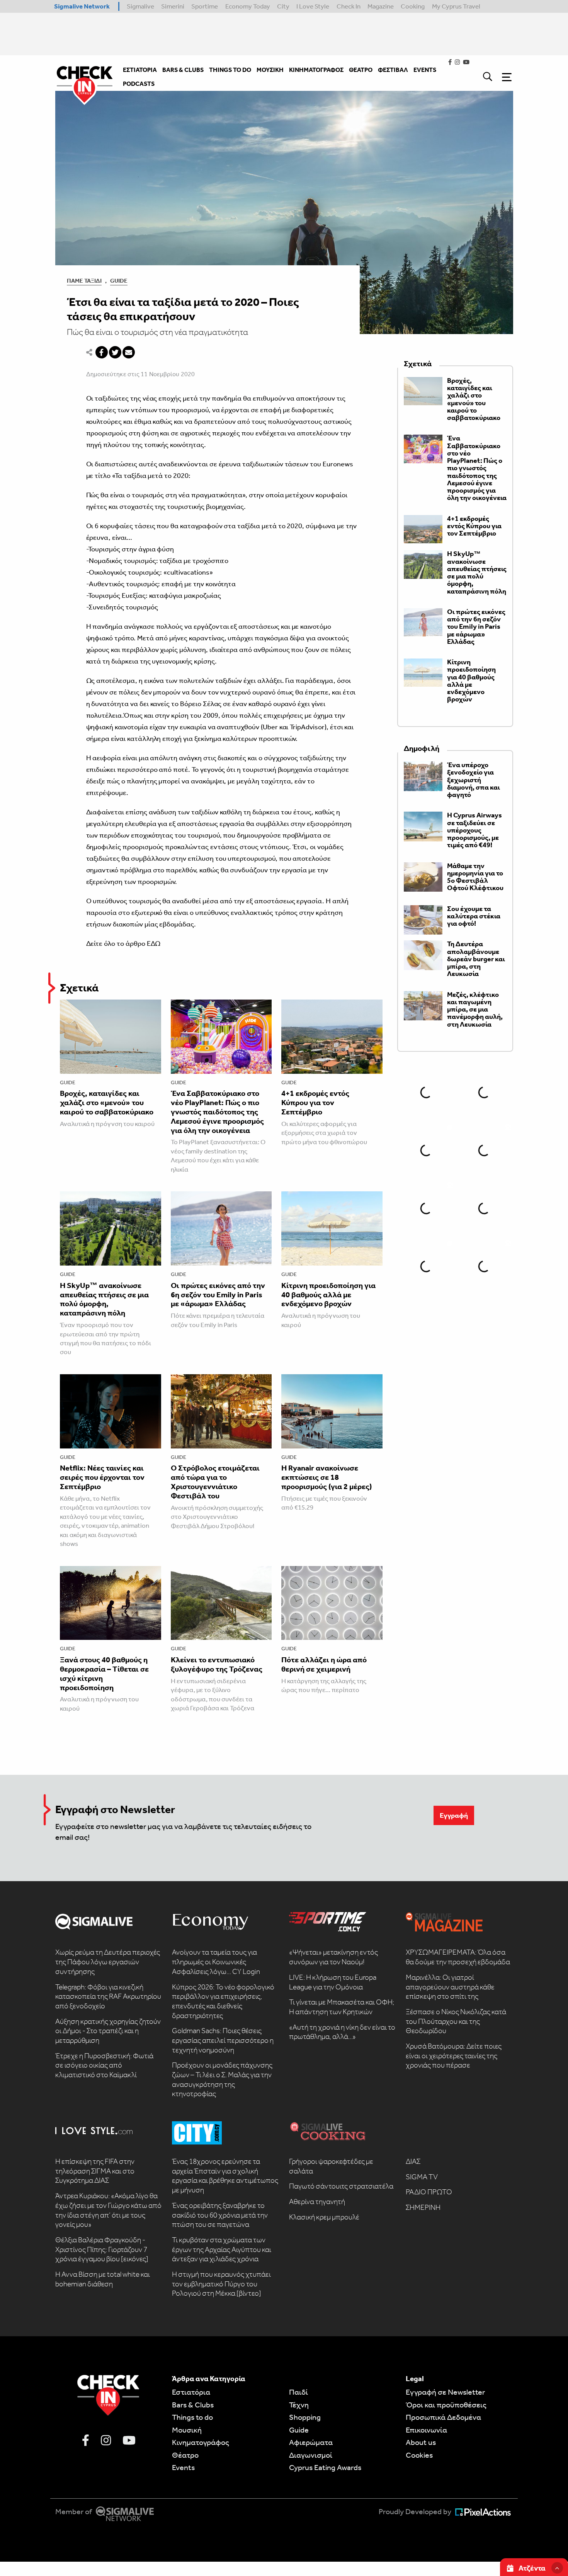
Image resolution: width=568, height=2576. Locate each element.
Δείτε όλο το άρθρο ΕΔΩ (123, 943)
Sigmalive (140, 6)
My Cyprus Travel (456, 6)
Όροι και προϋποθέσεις (446, 2405)
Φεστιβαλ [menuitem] (393, 70)
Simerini (173, 6)
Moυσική (187, 2430)
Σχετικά (79, 988)
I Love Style (313, 6)
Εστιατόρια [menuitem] (140, 70)
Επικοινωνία (426, 2430)
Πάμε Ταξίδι (84, 281)
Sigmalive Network (82, 6)
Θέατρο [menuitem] (361, 70)
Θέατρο (185, 2455)
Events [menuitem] (425, 70)
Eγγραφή (454, 1815)
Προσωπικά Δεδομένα (443, 2417)
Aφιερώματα (311, 2442)
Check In (349, 6)
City (283, 6)
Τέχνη (299, 2405)
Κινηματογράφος (201, 2442)
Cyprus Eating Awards (325, 2467)
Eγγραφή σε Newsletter (445, 2392)
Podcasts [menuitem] (139, 84)
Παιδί (298, 2392)
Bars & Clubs (193, 2405)
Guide (119, 281)
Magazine (381, 6)
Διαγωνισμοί (311, 2455)
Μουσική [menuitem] (270, 70)
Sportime (205, 6)
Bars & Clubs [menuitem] (183, 70)
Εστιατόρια (191, 2392)
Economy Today (248, 6)
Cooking (413, 6)
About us (421, 2442)
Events (183, 2467)
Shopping (305, 2417)
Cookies (419, 2455)
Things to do (192, 2417)
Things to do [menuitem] (230, 70)
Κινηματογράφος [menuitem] (316, 70)
